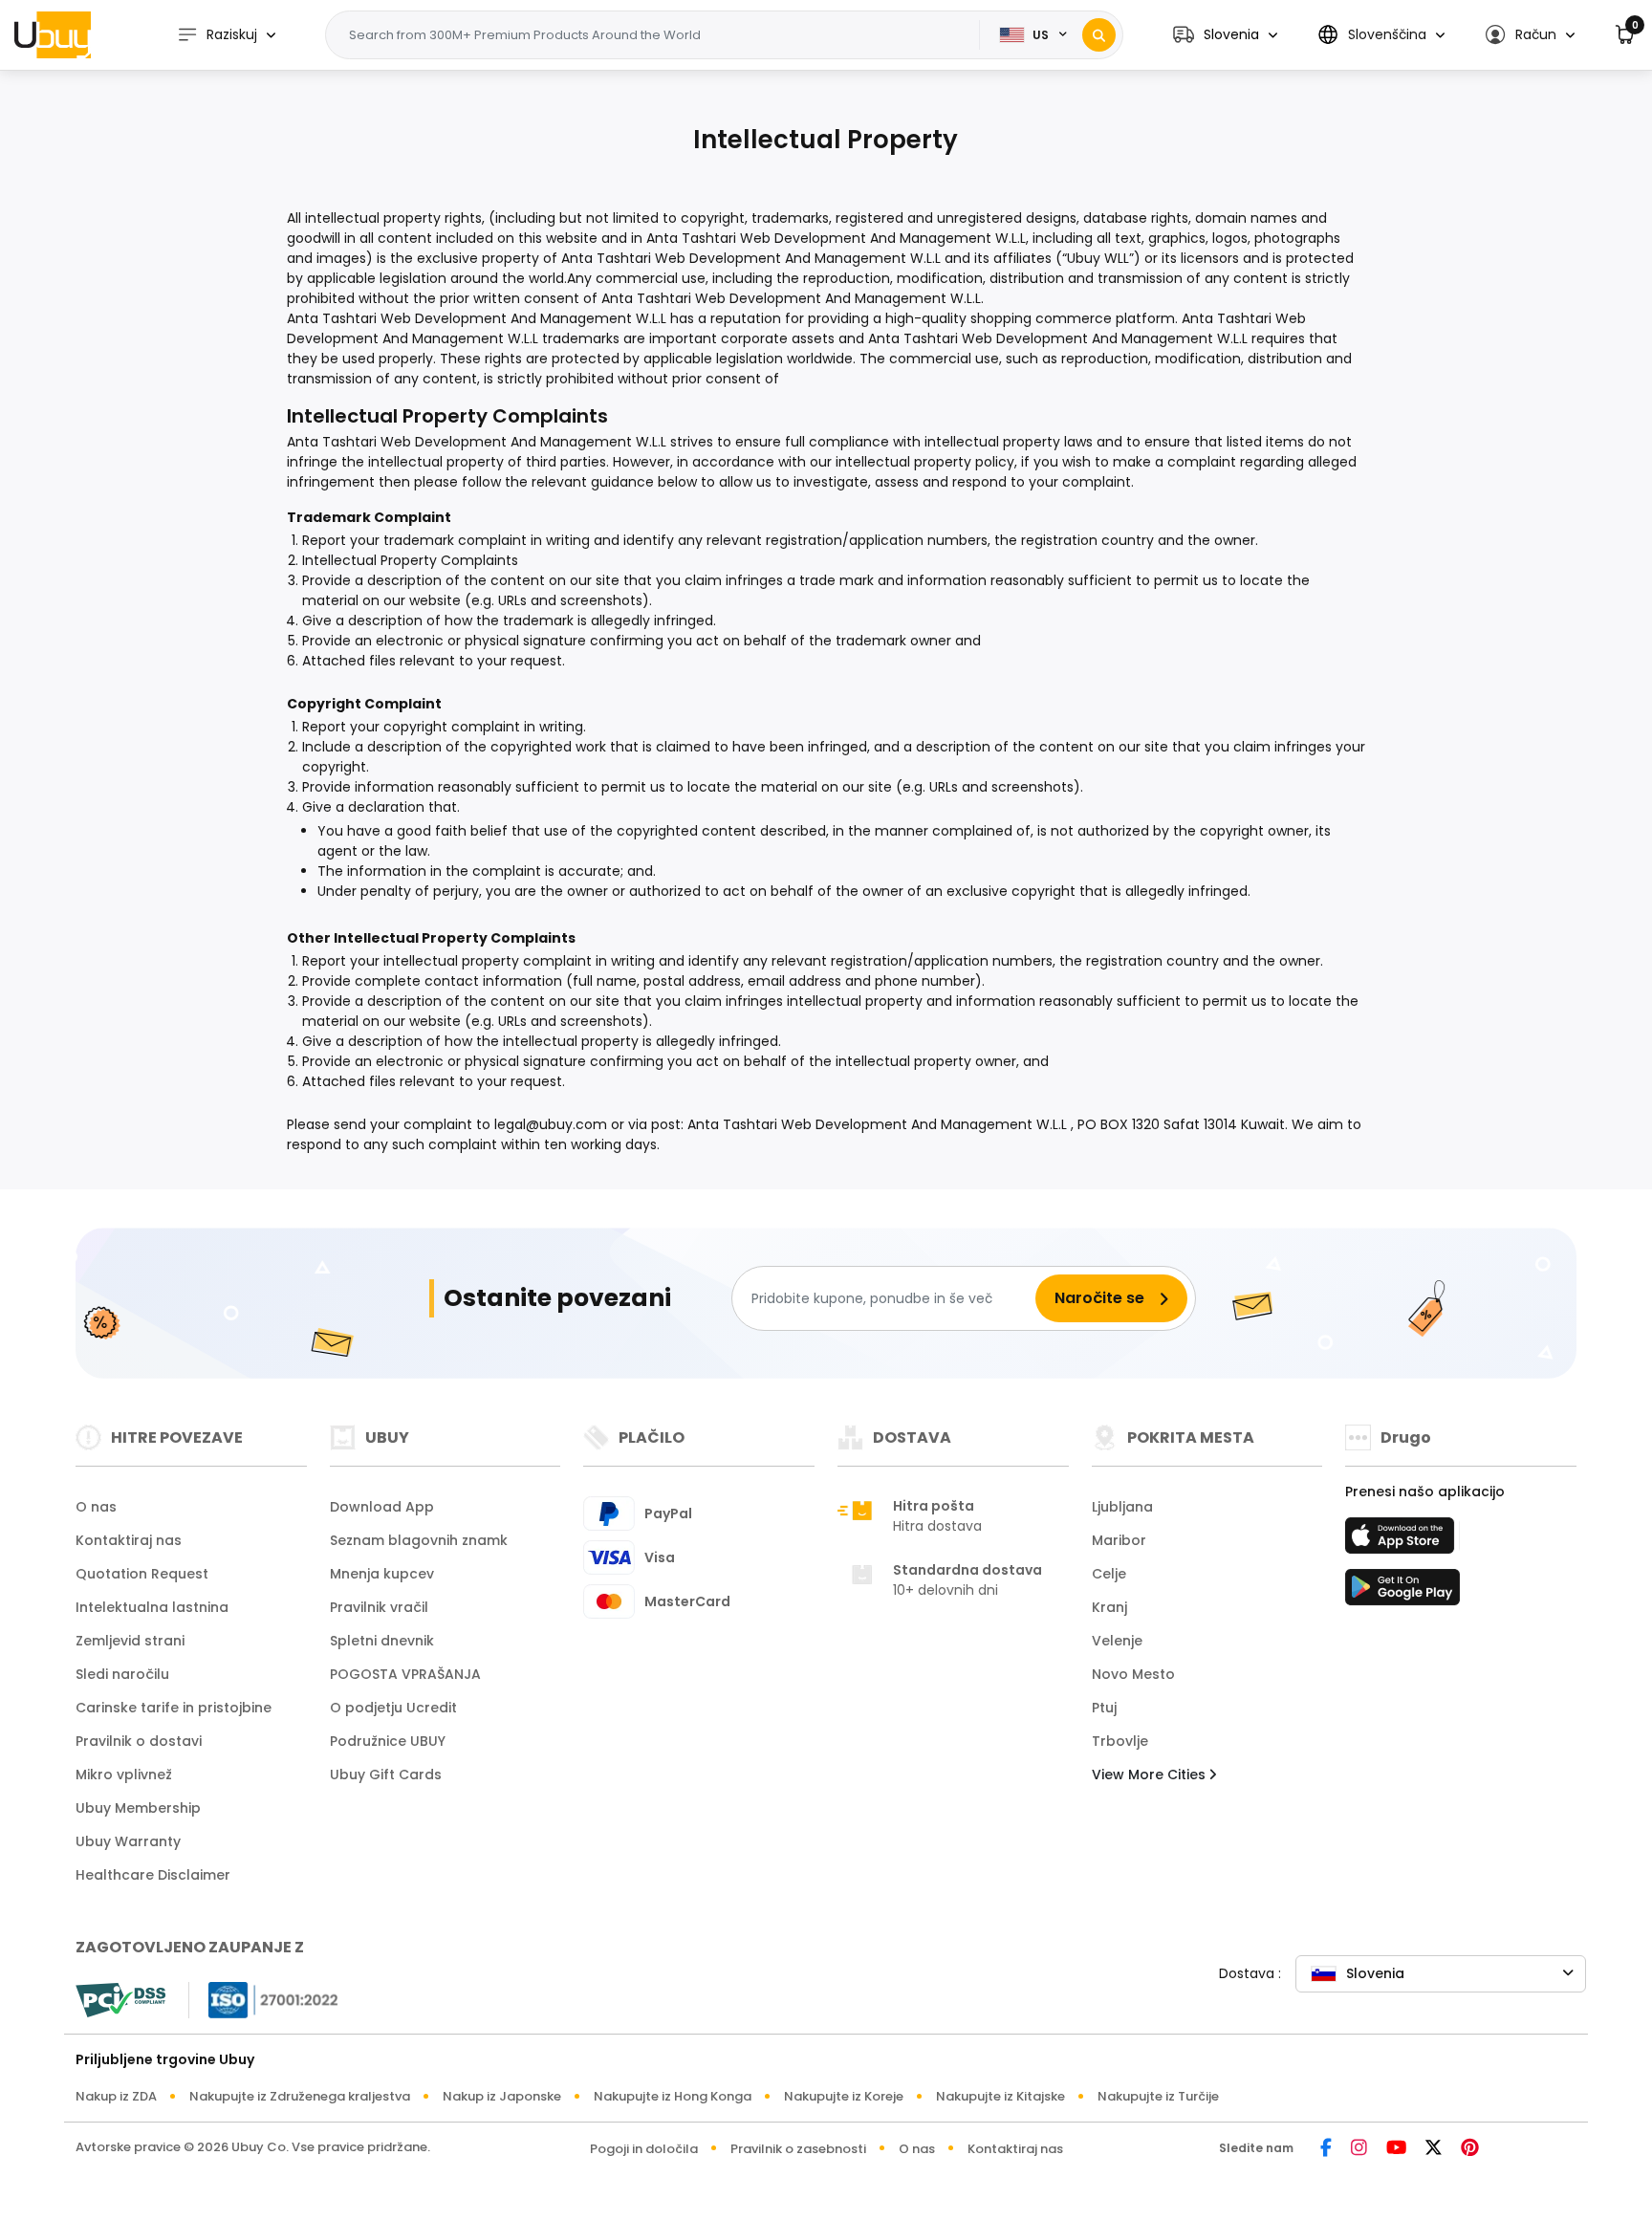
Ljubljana (1122, 1507)
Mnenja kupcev (382, 1574)
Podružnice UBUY (388, 1741)
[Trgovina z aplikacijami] (1402, 1541)
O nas (96, 1507)
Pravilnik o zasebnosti (798, 2149)
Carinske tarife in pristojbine (174, 1708)
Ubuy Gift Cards (386, 1775)
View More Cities (1151, 1775)
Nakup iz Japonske (502, 2096)
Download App (382, 1507)
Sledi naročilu (122, 1674)
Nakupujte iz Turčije (1158, 2096)
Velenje (1117, 1641)
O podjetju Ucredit (393, 1708)
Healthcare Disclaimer (153, 1875)
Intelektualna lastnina (152, 1607)
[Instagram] (1359, 2149)
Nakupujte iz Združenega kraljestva (300, 2096)
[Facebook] (1326, 2149)
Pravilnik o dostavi (139, 1741)
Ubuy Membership (138, 1808)
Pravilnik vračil (379, 1607)
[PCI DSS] (120, 2000)
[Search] (1099, 35)
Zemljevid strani (130, 1641)
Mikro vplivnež (124, 1775)
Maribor (1119, 1540)
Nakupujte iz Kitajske (1000, 2096)
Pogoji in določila (644, 2149)
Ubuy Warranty (128, 1841)
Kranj (1109, 1607)
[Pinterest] (1470, 2149)
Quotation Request (142, 1574)
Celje (1109, 1574)
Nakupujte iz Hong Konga (673, 2096)
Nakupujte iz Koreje (844, 2096)
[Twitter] (1434, 2149)
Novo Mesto (1133, 1674)
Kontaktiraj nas (129, 1540)
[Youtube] (1396, 2149)
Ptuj (1104, 1708)
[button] (1225, 35)
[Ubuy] (53, 34)
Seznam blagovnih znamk (419, 1540)
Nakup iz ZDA (116, 2096)
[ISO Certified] (264, 1999)
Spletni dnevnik (382, 1641)
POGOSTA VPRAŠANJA (405, 1674)
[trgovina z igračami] (1402, 1593)
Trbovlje (1120, 1741)
